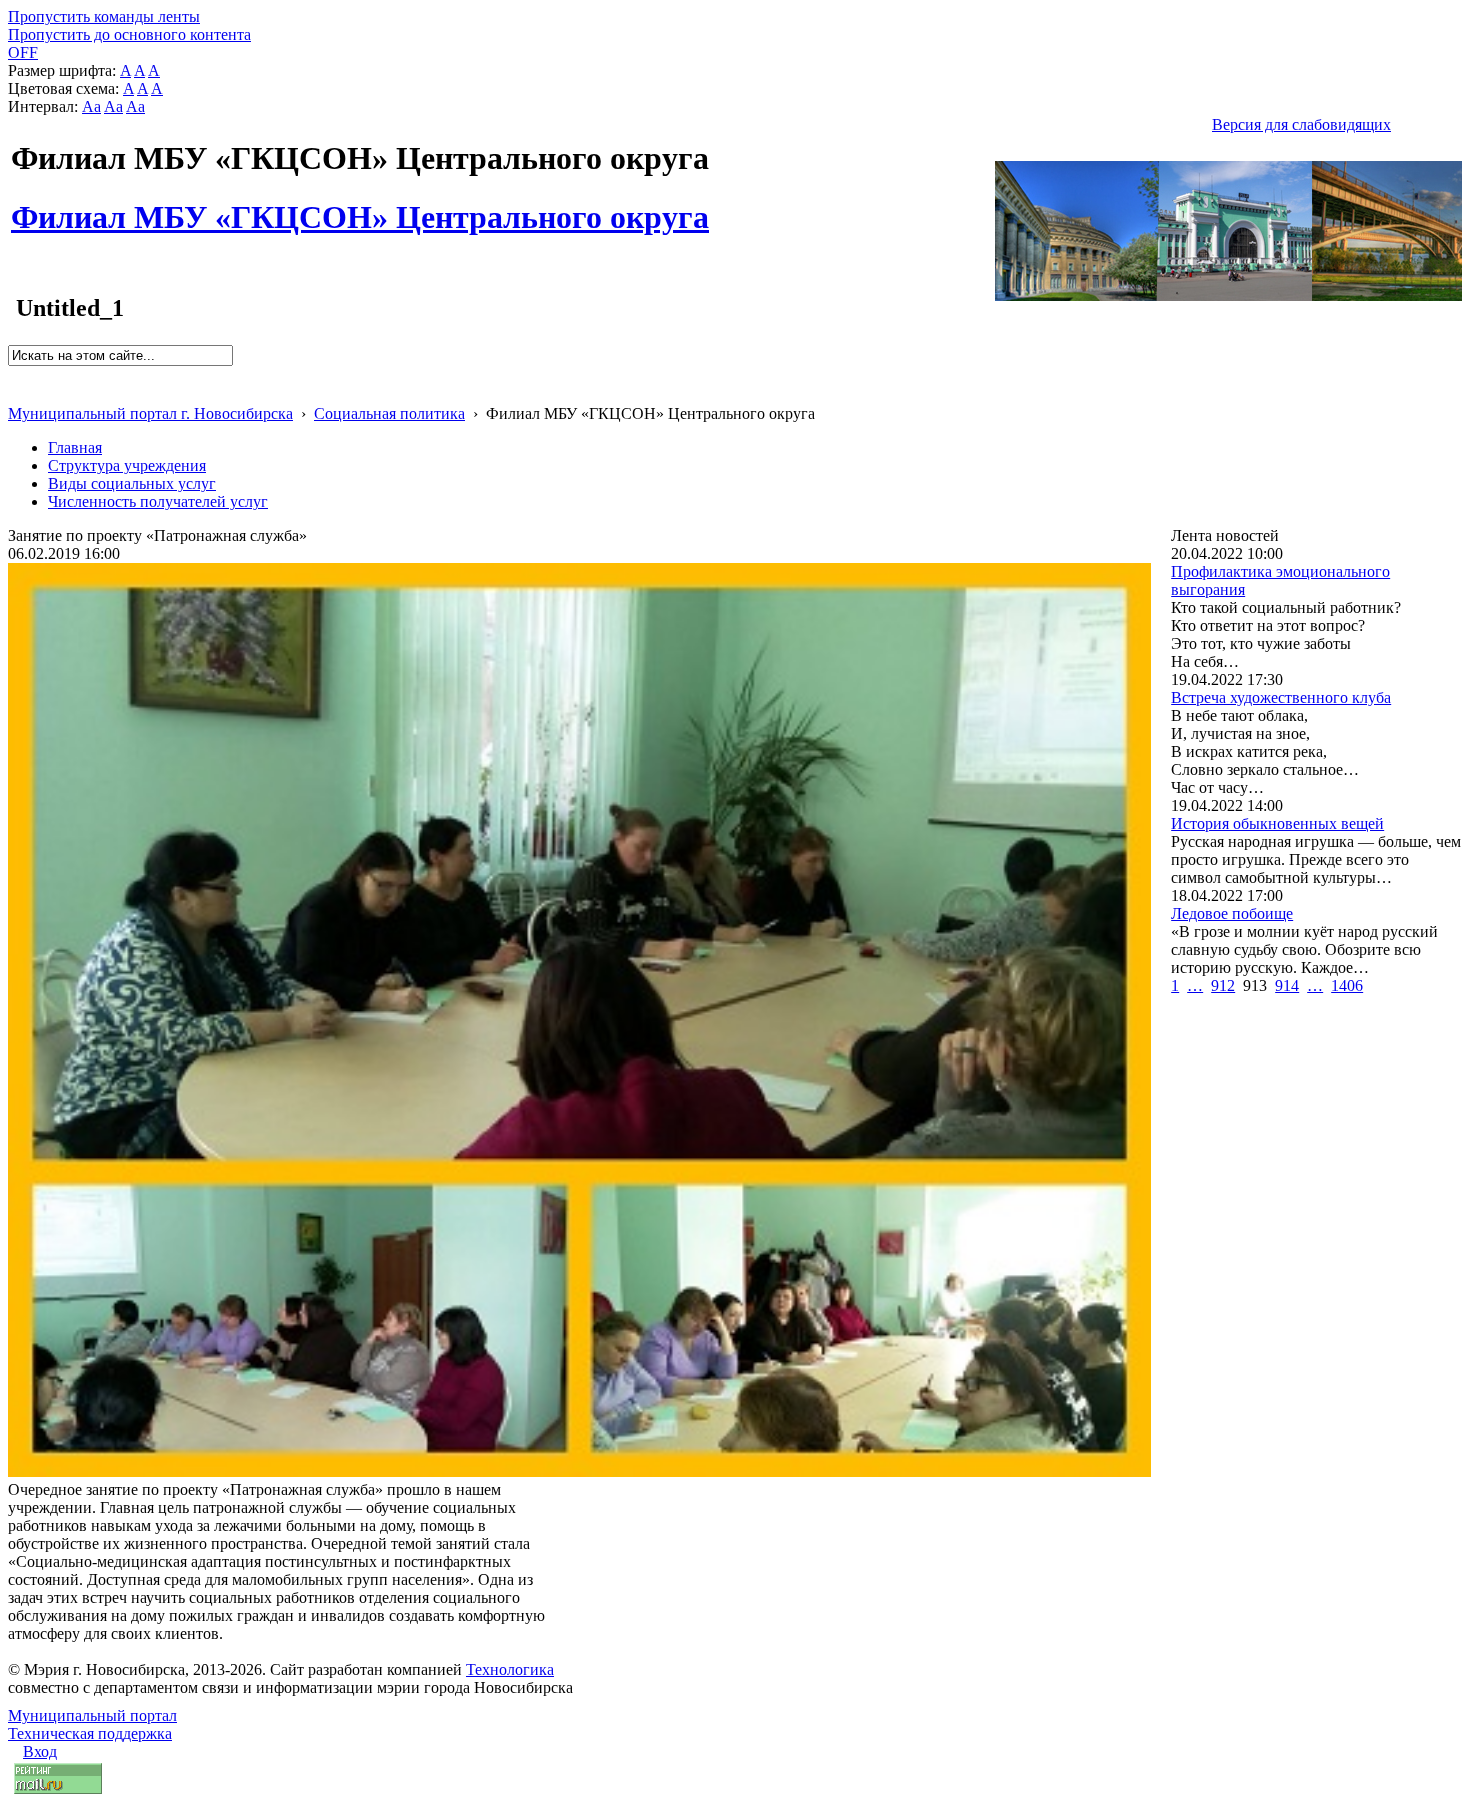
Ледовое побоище (1232, 913)
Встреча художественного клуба (1281, 697)
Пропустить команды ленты (104, 16)
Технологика (510, 1669)
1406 (1347, 985)
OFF (23, 52)
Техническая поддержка (90, 1733)
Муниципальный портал (92, 1715)
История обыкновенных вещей (1277, 823)
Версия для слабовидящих (1301, 124)
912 (1223, 985)
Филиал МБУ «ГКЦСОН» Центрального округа (360, 206)
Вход (40, 1751)
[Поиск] (14, 374)
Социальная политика (389, 413)
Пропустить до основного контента (129, 34)
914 (1287, 985)
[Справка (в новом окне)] (16, 392)
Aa (91, 106)
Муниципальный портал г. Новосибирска (150, 413)
